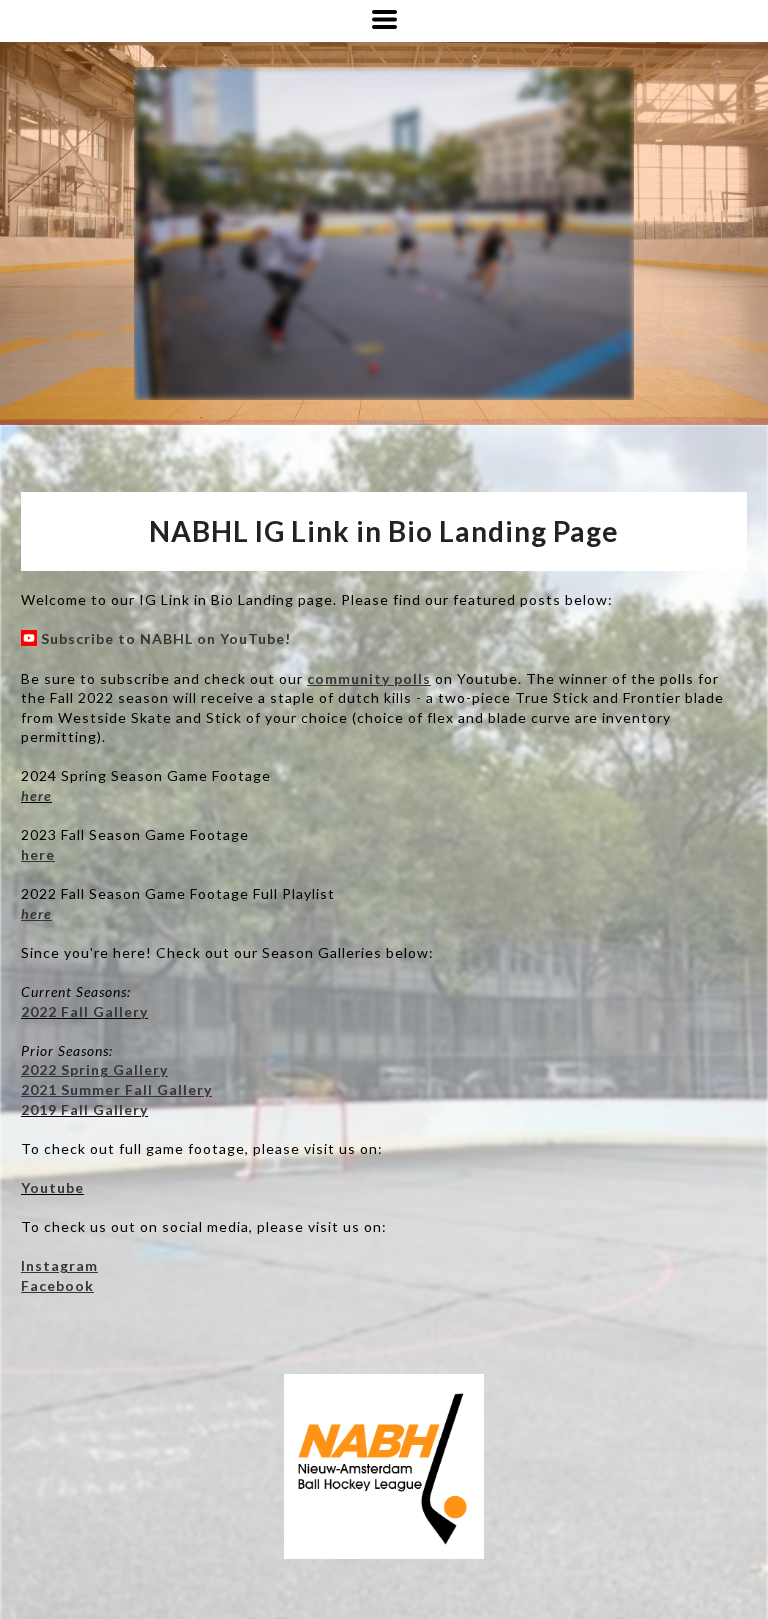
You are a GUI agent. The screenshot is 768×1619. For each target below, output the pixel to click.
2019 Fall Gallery (84, 1109)
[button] (384, 19)
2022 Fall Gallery (84, 1011)
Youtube (52, 1187)
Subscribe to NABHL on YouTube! (166, 638)
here (36, 795)
